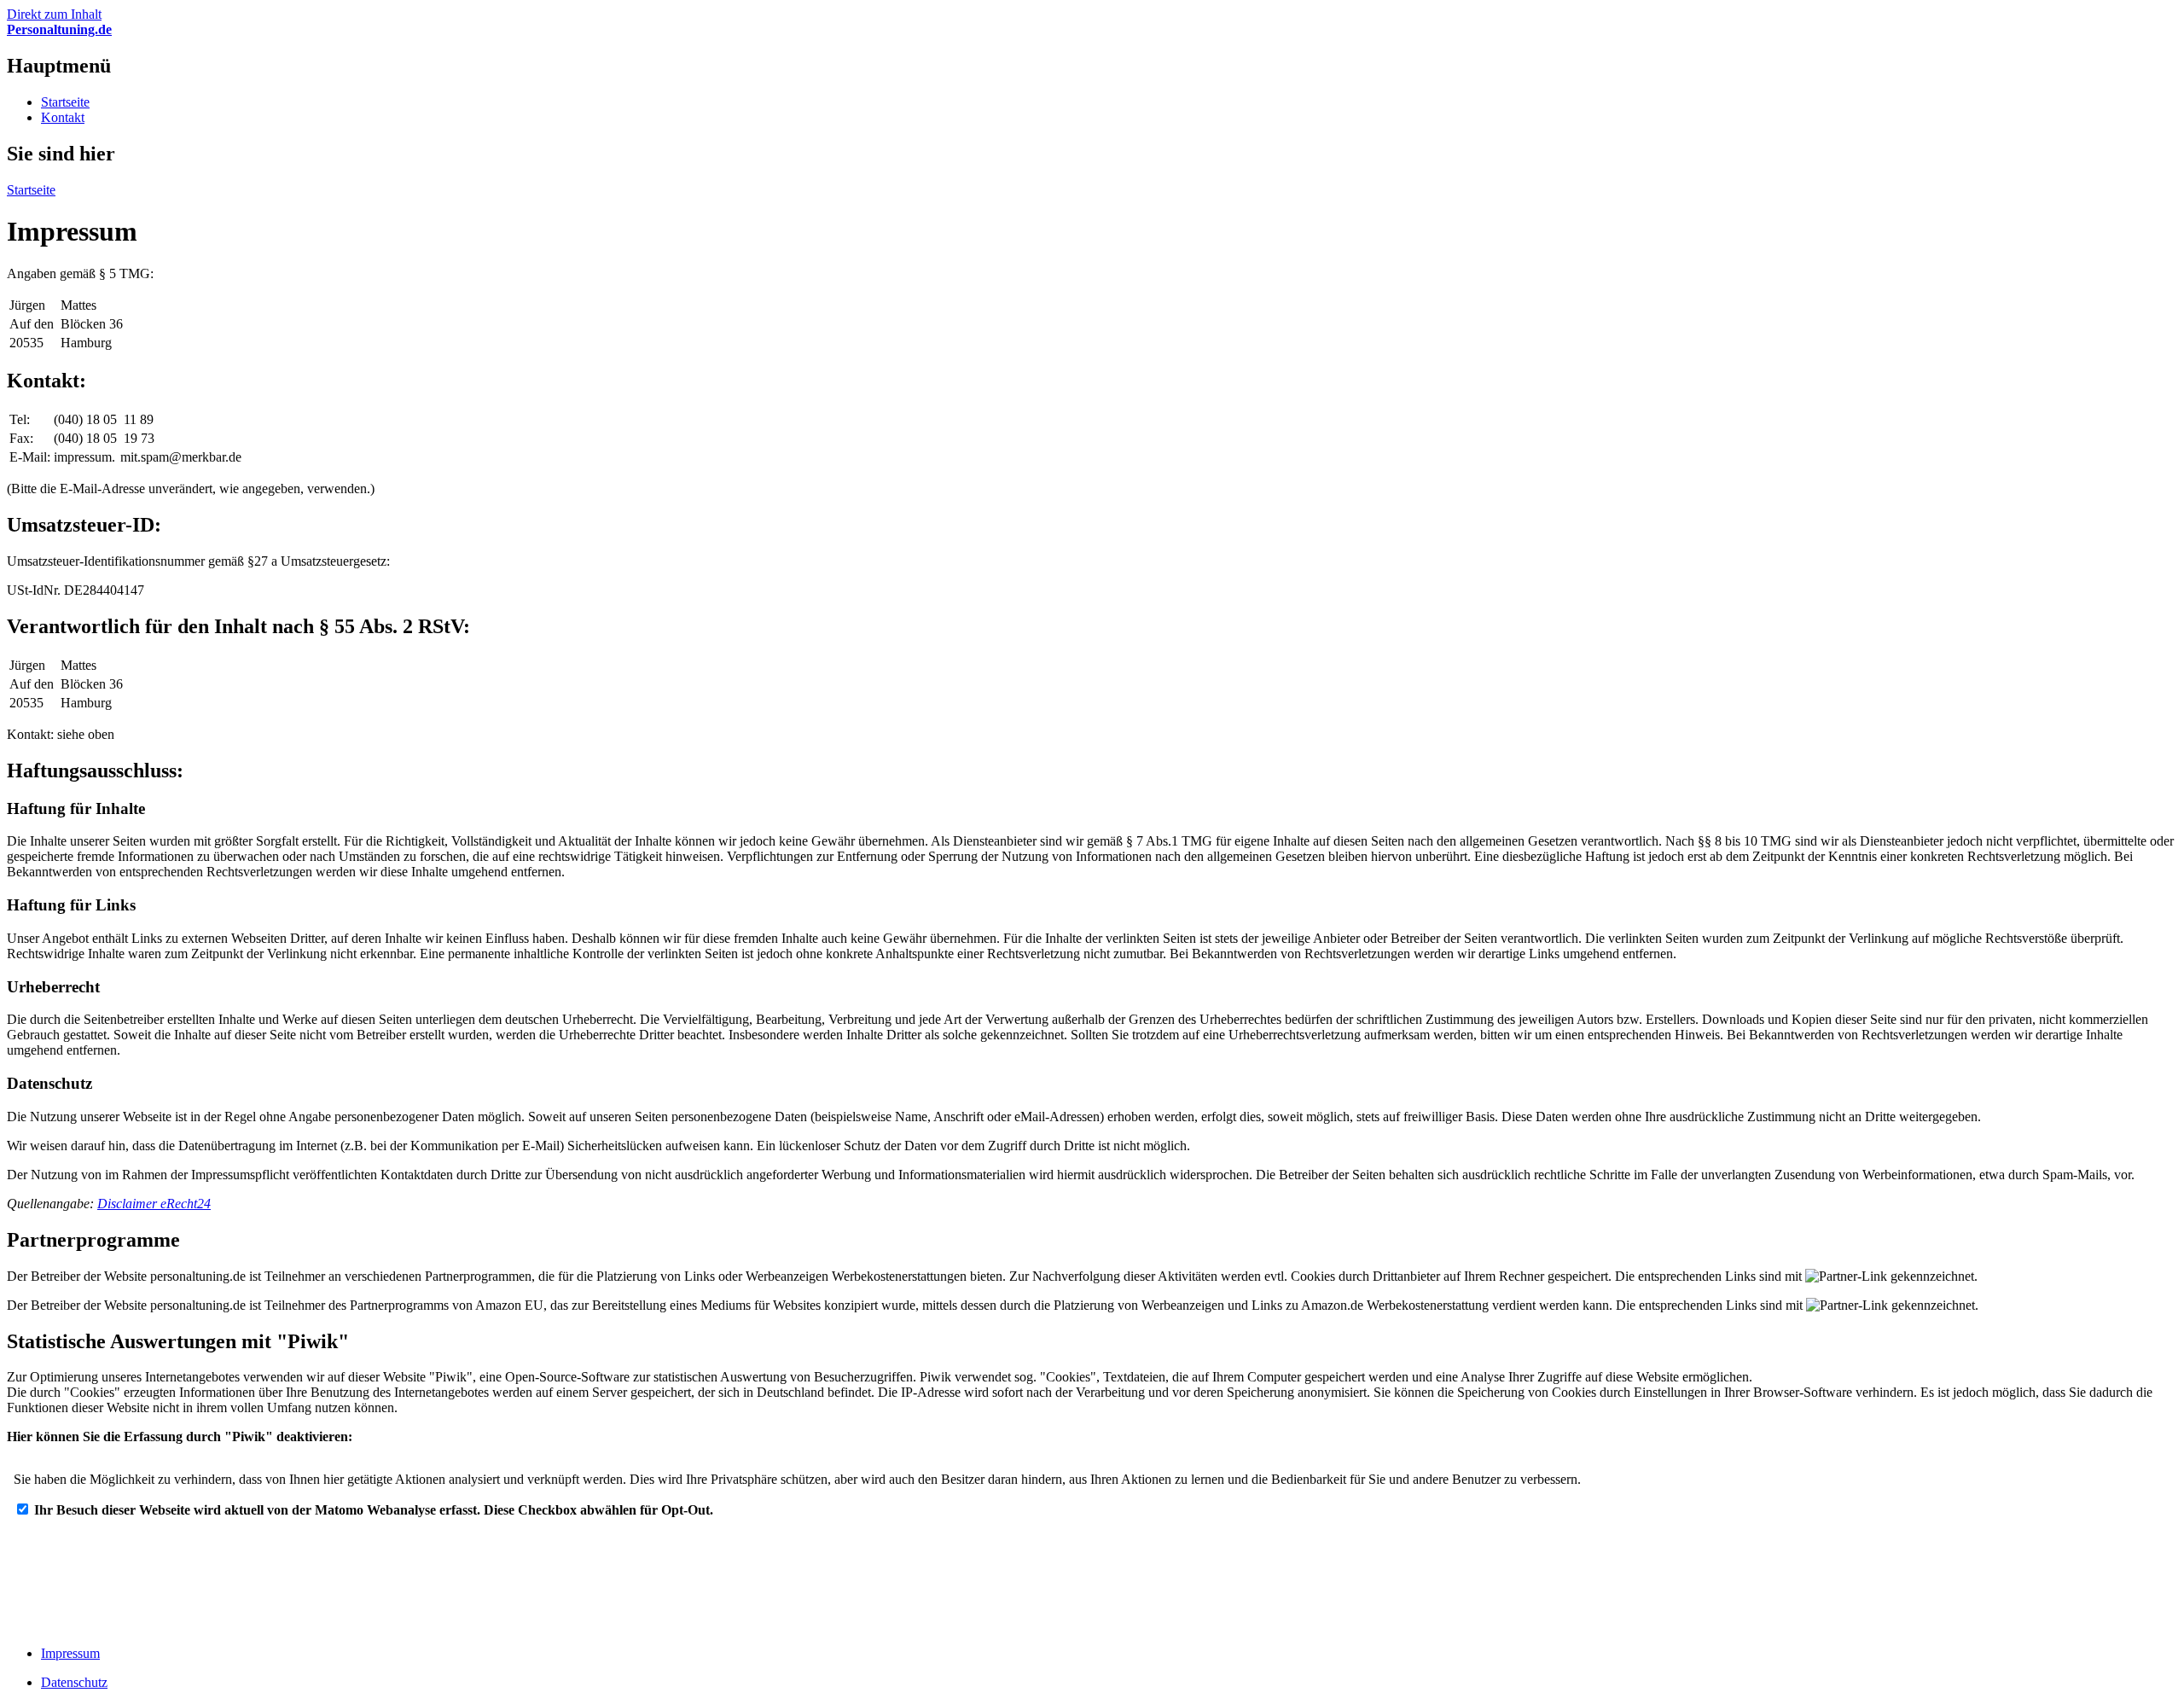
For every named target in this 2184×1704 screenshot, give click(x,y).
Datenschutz (74, 1682)
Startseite (65, 102)
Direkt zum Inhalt (54, 14)
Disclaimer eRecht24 (154, 1204)
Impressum (70, 1653)
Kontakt (63, 117)
